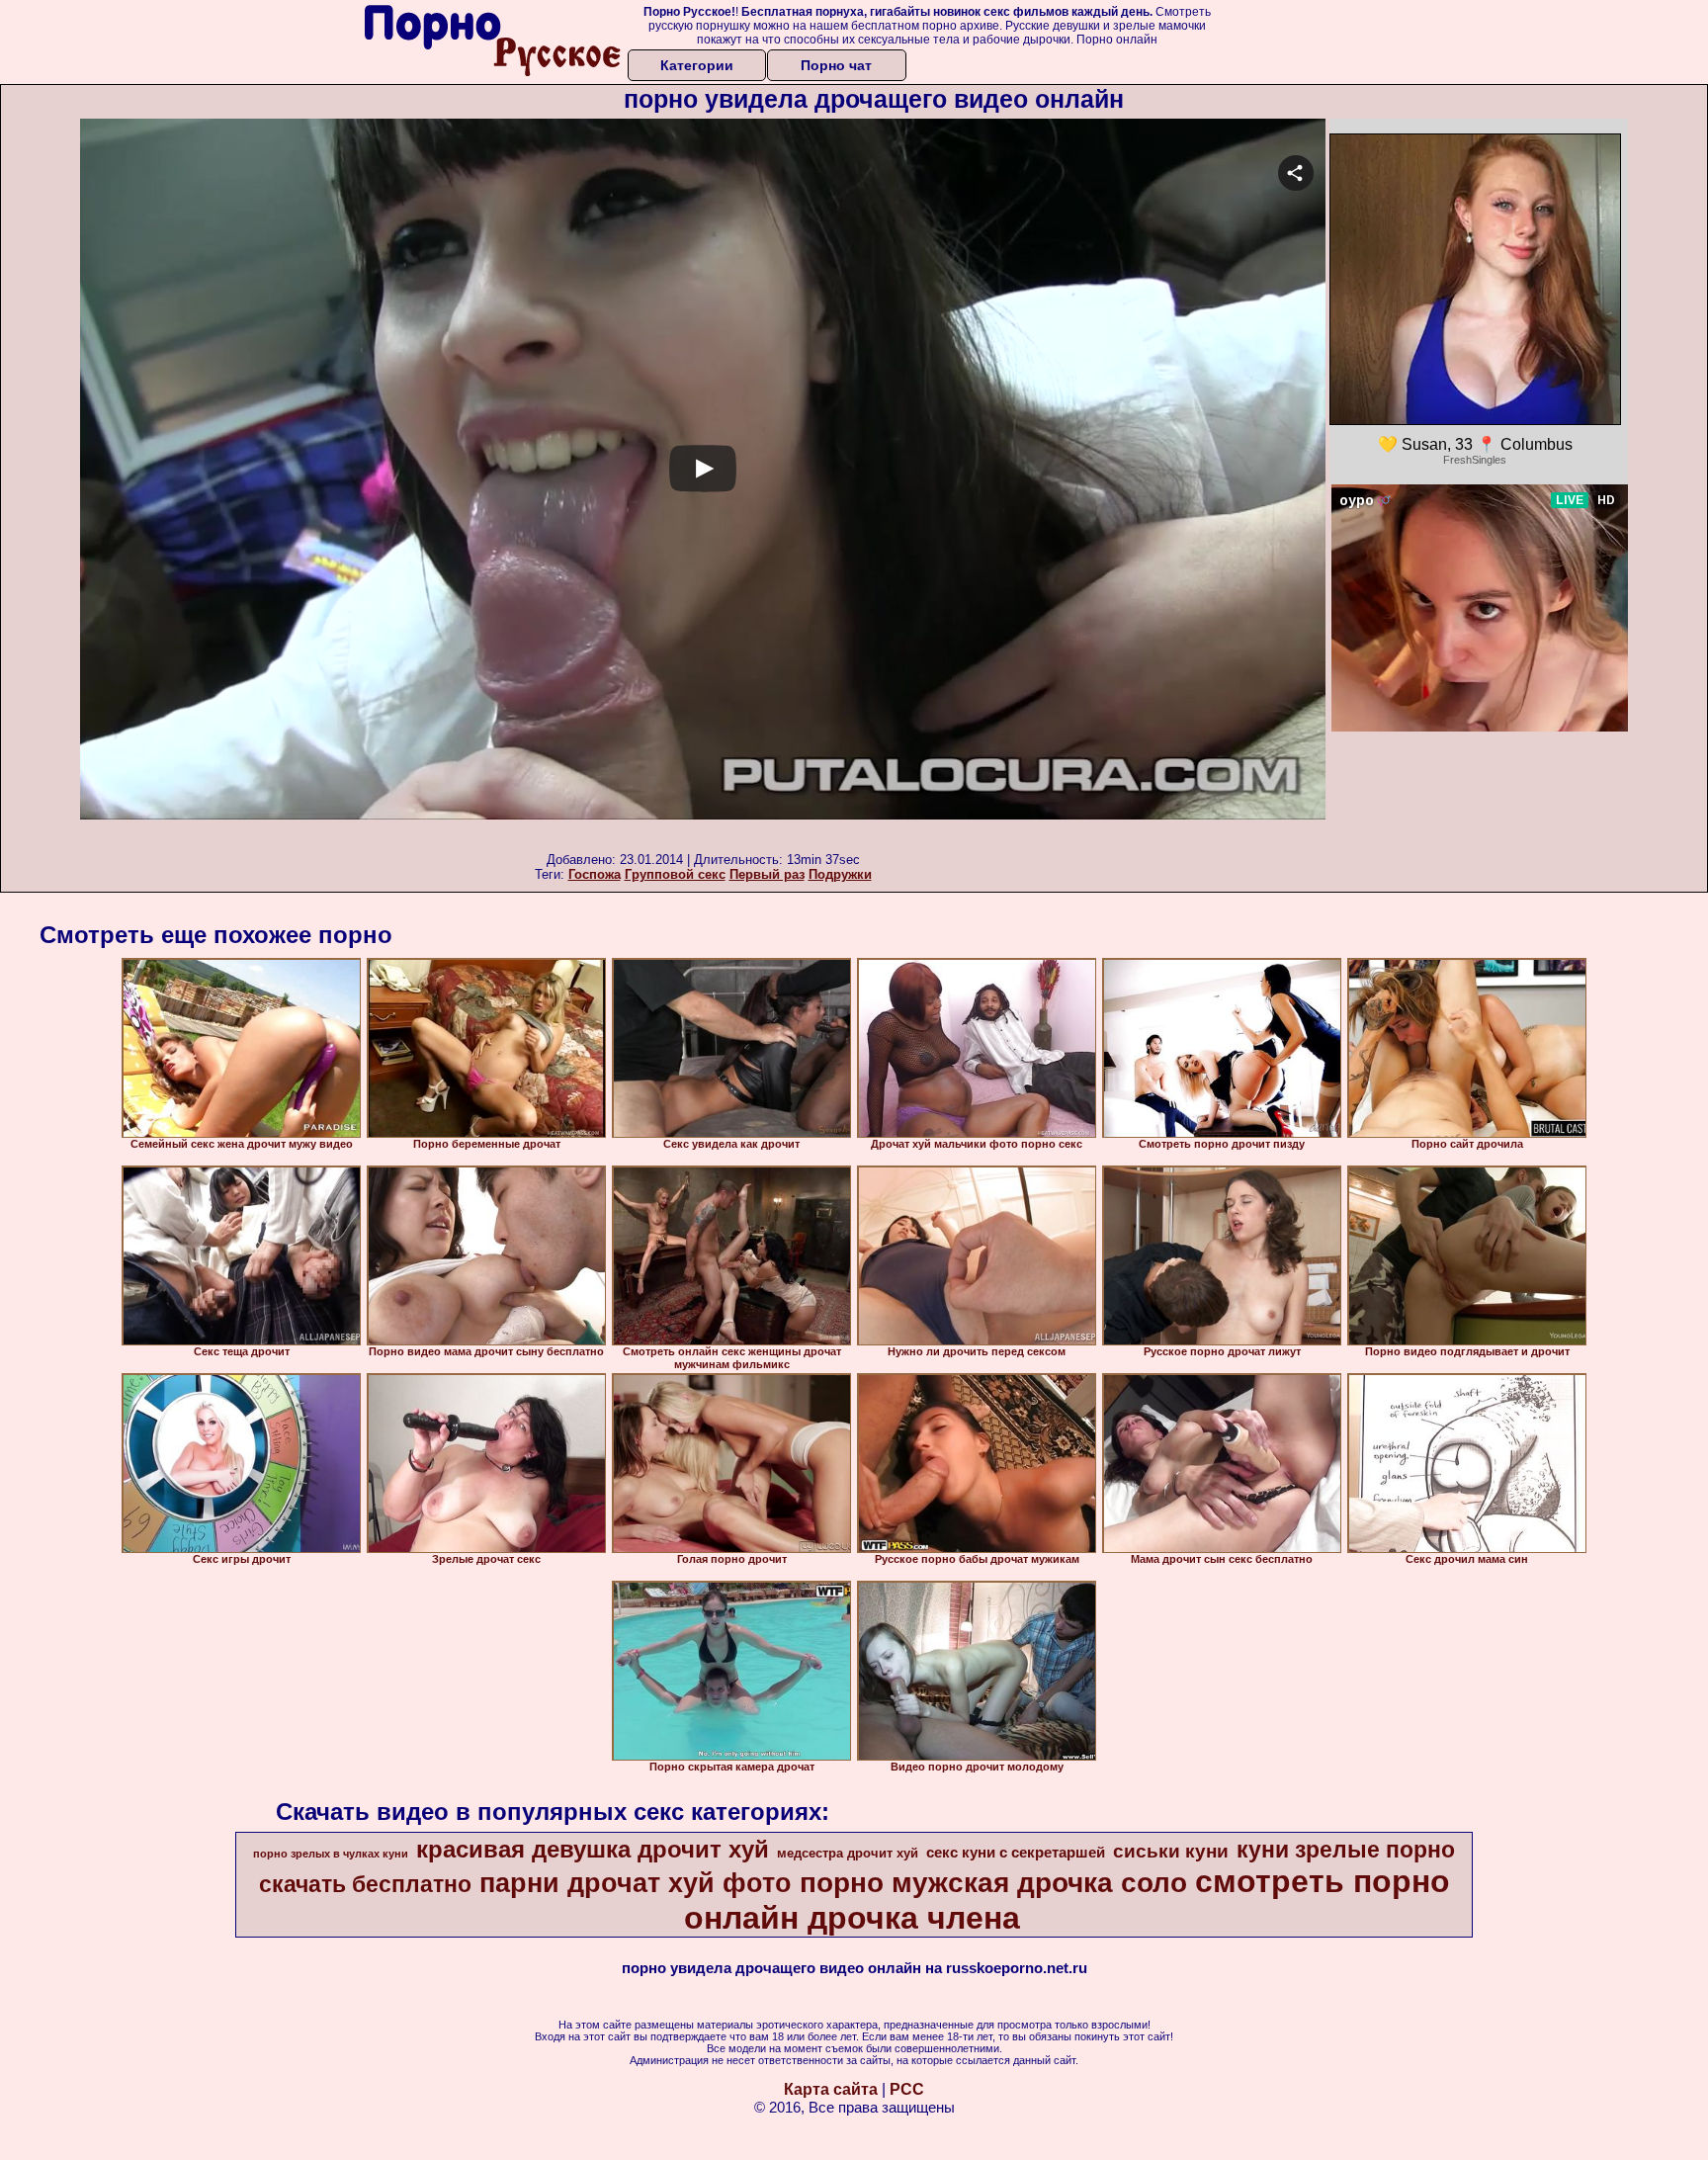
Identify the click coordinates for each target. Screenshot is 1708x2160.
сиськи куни (1171, 1851)
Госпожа (595, 874)
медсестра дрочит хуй (848, 1853)
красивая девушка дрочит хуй (593, 1849)
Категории (697, 65)
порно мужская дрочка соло (993, 1883)
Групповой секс (675, 874)
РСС (907, 2089)
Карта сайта (831, 2089)
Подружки (840, 874)
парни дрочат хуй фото (636, 1883)
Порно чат (836, 65)
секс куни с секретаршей (1016, 1853)
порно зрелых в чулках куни (331, 1854)
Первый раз (767, 874)
